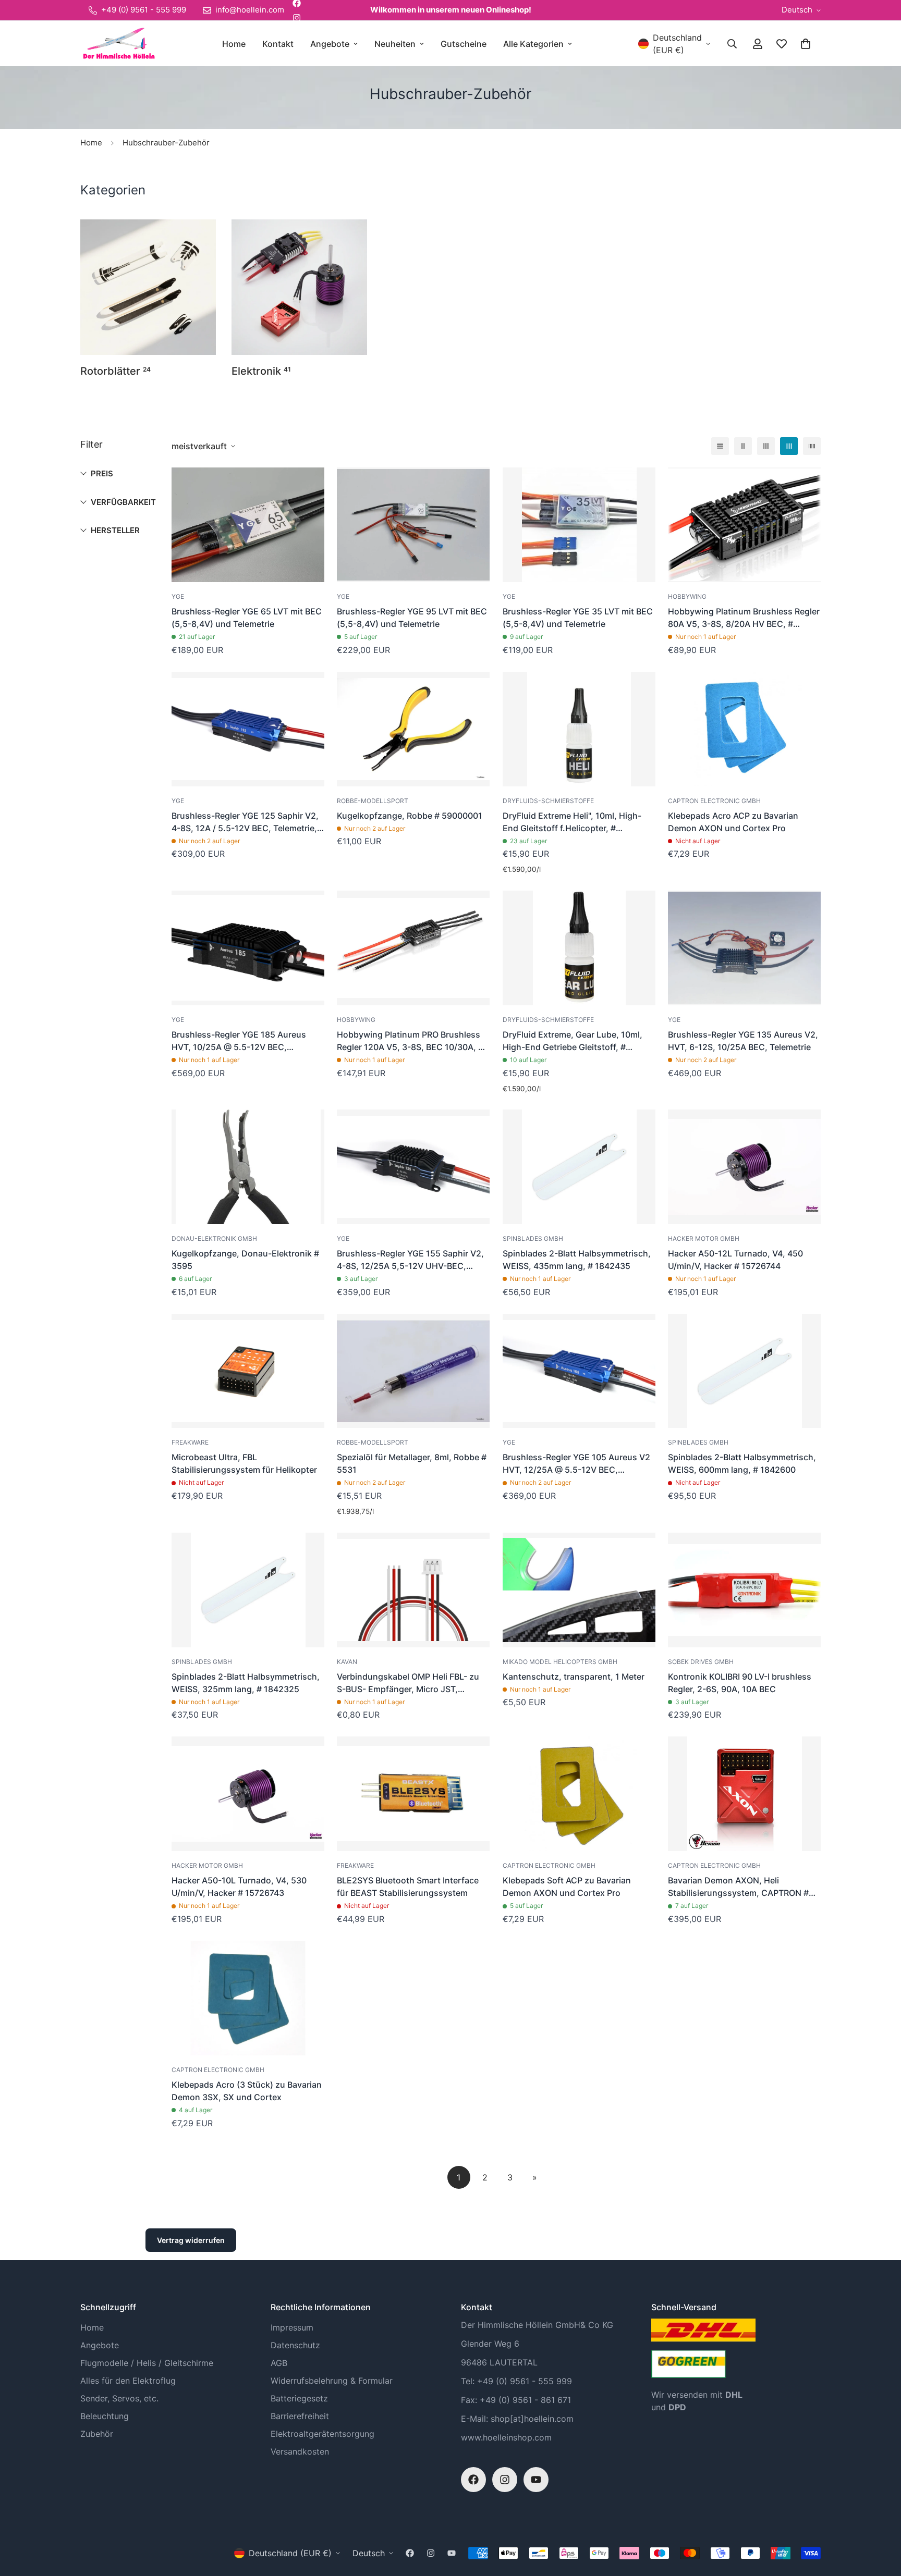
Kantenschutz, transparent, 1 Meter (574, 1677)
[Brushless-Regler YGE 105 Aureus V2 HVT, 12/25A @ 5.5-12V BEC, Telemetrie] (579, 1371)
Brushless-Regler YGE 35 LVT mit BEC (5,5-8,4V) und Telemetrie (578, 618)
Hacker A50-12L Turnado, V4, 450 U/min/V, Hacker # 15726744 (735, 1260)
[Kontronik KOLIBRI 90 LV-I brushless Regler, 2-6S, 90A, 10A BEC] (744, 1590)
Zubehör (97, 2434)
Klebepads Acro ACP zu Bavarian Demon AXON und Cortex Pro (733, 822)
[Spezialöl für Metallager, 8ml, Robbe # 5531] (413, 1371)
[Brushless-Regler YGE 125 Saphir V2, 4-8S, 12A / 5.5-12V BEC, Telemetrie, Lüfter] (248, 729)
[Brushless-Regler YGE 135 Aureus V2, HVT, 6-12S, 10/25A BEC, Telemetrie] (744, 948)
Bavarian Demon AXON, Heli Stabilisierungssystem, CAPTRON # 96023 (738, 1887)
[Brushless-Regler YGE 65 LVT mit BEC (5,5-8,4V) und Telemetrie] (248, 525)
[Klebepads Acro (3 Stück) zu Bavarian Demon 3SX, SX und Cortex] (248, 1998)
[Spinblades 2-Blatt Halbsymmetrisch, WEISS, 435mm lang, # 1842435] (579, 1167)
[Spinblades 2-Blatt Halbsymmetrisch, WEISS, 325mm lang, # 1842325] (248, 1590)
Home (234, 44)
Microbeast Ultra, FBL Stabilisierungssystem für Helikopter (244, 1463)
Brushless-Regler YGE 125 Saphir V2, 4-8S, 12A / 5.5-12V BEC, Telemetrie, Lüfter (245, 822)
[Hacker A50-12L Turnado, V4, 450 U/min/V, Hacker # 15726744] (744, 1167)
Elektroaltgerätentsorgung (322, 2434)
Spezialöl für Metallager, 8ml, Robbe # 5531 (412, 1463)
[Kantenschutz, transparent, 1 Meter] (579, 1590)
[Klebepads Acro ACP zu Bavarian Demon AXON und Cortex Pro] (744, 729)
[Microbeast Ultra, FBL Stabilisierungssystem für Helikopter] (248, 1371)
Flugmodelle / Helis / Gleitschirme (147, 2363)
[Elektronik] (299, 287)
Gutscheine (464, 44)
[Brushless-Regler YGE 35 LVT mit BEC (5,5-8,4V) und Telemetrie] (579, 525)
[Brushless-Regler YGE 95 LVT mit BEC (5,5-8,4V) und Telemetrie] (413, 525)
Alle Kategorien (533, 44)
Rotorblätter (115, 371)
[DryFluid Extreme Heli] (579, 729)
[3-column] (766, 446)
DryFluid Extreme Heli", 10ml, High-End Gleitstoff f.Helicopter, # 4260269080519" (572, 822)
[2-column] (743, 446)
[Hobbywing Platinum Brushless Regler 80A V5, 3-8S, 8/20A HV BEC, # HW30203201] (744, 525)
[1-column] (720, 446)
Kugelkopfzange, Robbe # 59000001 (410, 816)
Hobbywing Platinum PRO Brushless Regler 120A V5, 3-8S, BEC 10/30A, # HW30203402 (410, 1041)
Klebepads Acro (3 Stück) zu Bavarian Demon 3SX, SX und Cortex (247, 2091)
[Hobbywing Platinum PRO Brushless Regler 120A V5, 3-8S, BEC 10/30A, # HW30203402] (413, 948)
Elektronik (261, 371)
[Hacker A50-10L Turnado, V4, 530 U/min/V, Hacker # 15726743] (248, 1794)
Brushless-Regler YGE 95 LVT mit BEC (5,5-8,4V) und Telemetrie (412, 618)
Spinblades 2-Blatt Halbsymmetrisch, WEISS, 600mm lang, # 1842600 (742, 1463)
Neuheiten (395, 44)
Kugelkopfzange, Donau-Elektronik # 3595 (245, 1260)
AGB (279, 2363)
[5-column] (812, 446)
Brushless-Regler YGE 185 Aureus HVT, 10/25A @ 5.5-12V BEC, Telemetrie (239, 1041)
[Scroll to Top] (881, 2519)
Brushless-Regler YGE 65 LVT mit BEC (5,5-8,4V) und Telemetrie (247, 618)
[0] (806, 44)
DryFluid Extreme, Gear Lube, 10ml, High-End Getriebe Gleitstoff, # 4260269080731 (573, 1041)
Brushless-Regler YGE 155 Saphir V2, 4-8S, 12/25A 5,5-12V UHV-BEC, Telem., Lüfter (410, 1260)
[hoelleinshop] (118, 44)
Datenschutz (295, 2345)
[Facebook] (473, 2480)
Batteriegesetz (299, 2398)
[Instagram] (297, 18)
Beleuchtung (105, 2416)
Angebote (330, 44)
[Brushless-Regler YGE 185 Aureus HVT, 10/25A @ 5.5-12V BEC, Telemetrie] (248, 948)
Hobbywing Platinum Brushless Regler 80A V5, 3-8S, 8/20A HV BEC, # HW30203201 (744, 618)
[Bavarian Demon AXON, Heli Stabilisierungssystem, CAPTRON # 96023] (744, 1794)
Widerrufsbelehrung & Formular (332, 2381)
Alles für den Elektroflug (128, 2381)
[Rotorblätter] (148, 287)
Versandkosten (300, 2451)
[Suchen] (732, 44)
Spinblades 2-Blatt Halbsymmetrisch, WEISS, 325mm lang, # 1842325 (246, 1683)
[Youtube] (536, 2480)
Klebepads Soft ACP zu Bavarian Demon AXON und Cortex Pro (567, 1887)
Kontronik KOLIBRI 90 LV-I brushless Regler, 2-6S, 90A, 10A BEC (740, 1683)
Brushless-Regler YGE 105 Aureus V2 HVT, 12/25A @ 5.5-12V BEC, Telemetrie (576, 1464)
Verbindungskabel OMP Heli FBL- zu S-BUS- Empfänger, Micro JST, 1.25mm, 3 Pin (408, 1683)
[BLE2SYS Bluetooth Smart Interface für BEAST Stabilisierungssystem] (413, 1794)
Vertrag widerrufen (191, 2240)
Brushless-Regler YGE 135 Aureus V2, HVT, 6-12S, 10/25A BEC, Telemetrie (743, 1041)
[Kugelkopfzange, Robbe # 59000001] (413, 729)
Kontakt (278, 44)
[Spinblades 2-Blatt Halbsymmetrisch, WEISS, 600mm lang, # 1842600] (744, 1371)
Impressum (292, 2327)
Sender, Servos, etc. (119, 2398)
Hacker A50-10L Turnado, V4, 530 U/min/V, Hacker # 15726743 (239, 1887)
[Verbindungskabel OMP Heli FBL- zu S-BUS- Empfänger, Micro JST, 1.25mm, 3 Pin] (413, 1590)
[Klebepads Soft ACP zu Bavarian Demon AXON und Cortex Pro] (579, 1794)
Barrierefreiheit (300, 2416)
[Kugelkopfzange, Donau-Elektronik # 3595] (248, 1167)
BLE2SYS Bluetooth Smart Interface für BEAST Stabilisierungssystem (408, 1887)
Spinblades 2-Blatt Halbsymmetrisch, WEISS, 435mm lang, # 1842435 (577, 1260)
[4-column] (789, 446)
